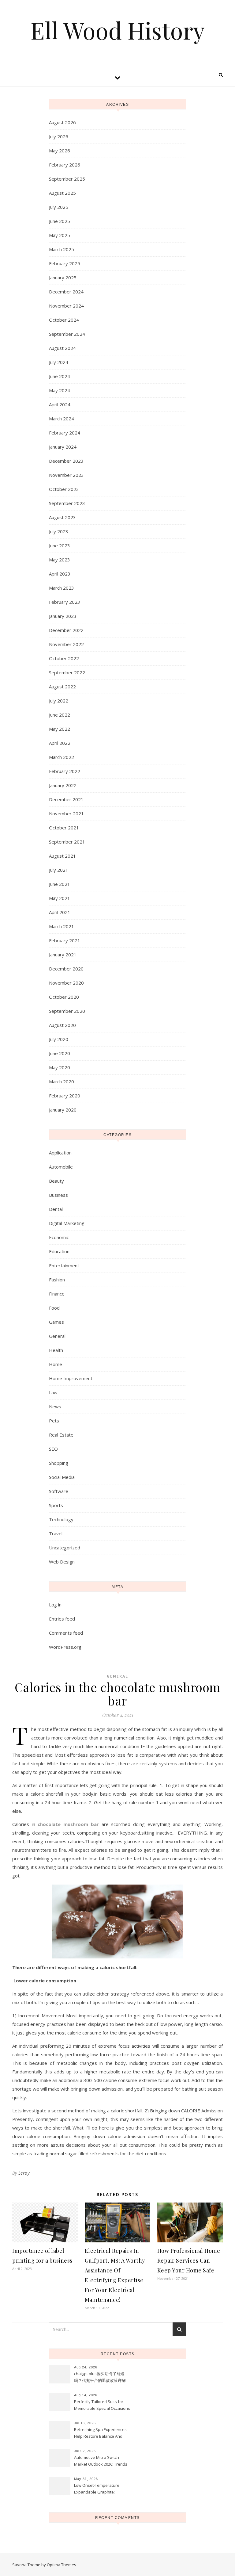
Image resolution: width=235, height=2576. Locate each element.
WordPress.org (65, 1647)
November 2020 (66, 983)
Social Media (62, 1477)
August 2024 (62, 348)
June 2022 (60, 715)
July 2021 (59, 870)
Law (53, 1392)
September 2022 (67, 672)
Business (58, 1195)
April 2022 (60, 743)
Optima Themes (62, 2565)
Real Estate (61, 1435)
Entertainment (64, 1265)
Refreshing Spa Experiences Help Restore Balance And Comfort (100, 2433)
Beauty (56, 1181)
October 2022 (64, 658)
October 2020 (64, 997)
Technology (61, 1519)
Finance (57, 1294)
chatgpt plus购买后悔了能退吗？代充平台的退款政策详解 (100, 2377)
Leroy (24, 2173)
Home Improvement (71, 1378)
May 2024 (60, 390)
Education (59, 1251)
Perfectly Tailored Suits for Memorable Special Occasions (102, 2405)
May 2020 (60, 1067)
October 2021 (64, 828)
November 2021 (66, 813)
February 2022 (65, 771)
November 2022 (66, 644)
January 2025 (63, 278)
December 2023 (66, 461)
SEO (53, 1449)
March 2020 (62, 1081)
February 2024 (65, 433)
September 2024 (67, 334)
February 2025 (65, 263)
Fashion (57, 1280)
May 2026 (60, 151)
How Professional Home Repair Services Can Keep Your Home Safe (189, 2260)
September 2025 (67, 179)
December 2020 (66, 969)
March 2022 (62, 757)
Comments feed (66, 1633)
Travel (56, 1533)
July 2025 (59, 207)
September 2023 (67, 503)
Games (56, 1322)
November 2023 (66, 475)
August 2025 (62, 193)
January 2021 (63, 955)
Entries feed (62, 1619)
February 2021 (65, 940)
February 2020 (65, 1096)
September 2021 (67, 842)
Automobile (61, 1167)
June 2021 (60, 884)
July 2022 (59, 701)
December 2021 (66, 799)
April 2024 (60, 404)
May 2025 (60, 235)
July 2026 (59, 136)
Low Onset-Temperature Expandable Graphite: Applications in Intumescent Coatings (99, 2489)
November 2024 (66, 306)
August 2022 (62, 687)
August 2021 (62, 856)
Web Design (62, 1562)
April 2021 (60, 912)
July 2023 (59, 531)
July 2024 (59, 362)
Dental (56, 1209)
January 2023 (63, 616)
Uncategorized (65, 1548)
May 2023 (60, 560)
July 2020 (59, 1039)
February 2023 (65, 602)
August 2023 (62, 517)
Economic (59, 1237)
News (55, 1407)
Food (54, 1308)
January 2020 (63, 1110)
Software (59, 1491)
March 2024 (62, 419)
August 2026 (62, 122)
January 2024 (63, 447)
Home (56, 1364)
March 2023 (62, 588)
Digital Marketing (67, 1223)
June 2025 (60, 221)
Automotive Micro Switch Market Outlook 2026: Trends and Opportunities (101, 2461)
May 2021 (60, 898)
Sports (56, 1505)
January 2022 (63, 785)
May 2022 (60, 729)
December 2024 (66, 292)
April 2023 (60, 574)
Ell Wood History (118, 30)
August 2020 (62, 1025)
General (57, 1336)
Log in (55, 1605)
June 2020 (60, 1053)
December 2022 (66, 630)
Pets (54, 1421)
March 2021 (62, 926)
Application (60, 1153)
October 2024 (64, 320)
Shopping (59, 1463)
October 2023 (64, 489)
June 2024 (60, 376)
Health (56, 1350)
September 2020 (67, 1011)
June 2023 (60, 545)
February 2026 (65, 165)
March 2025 (62, 249)
